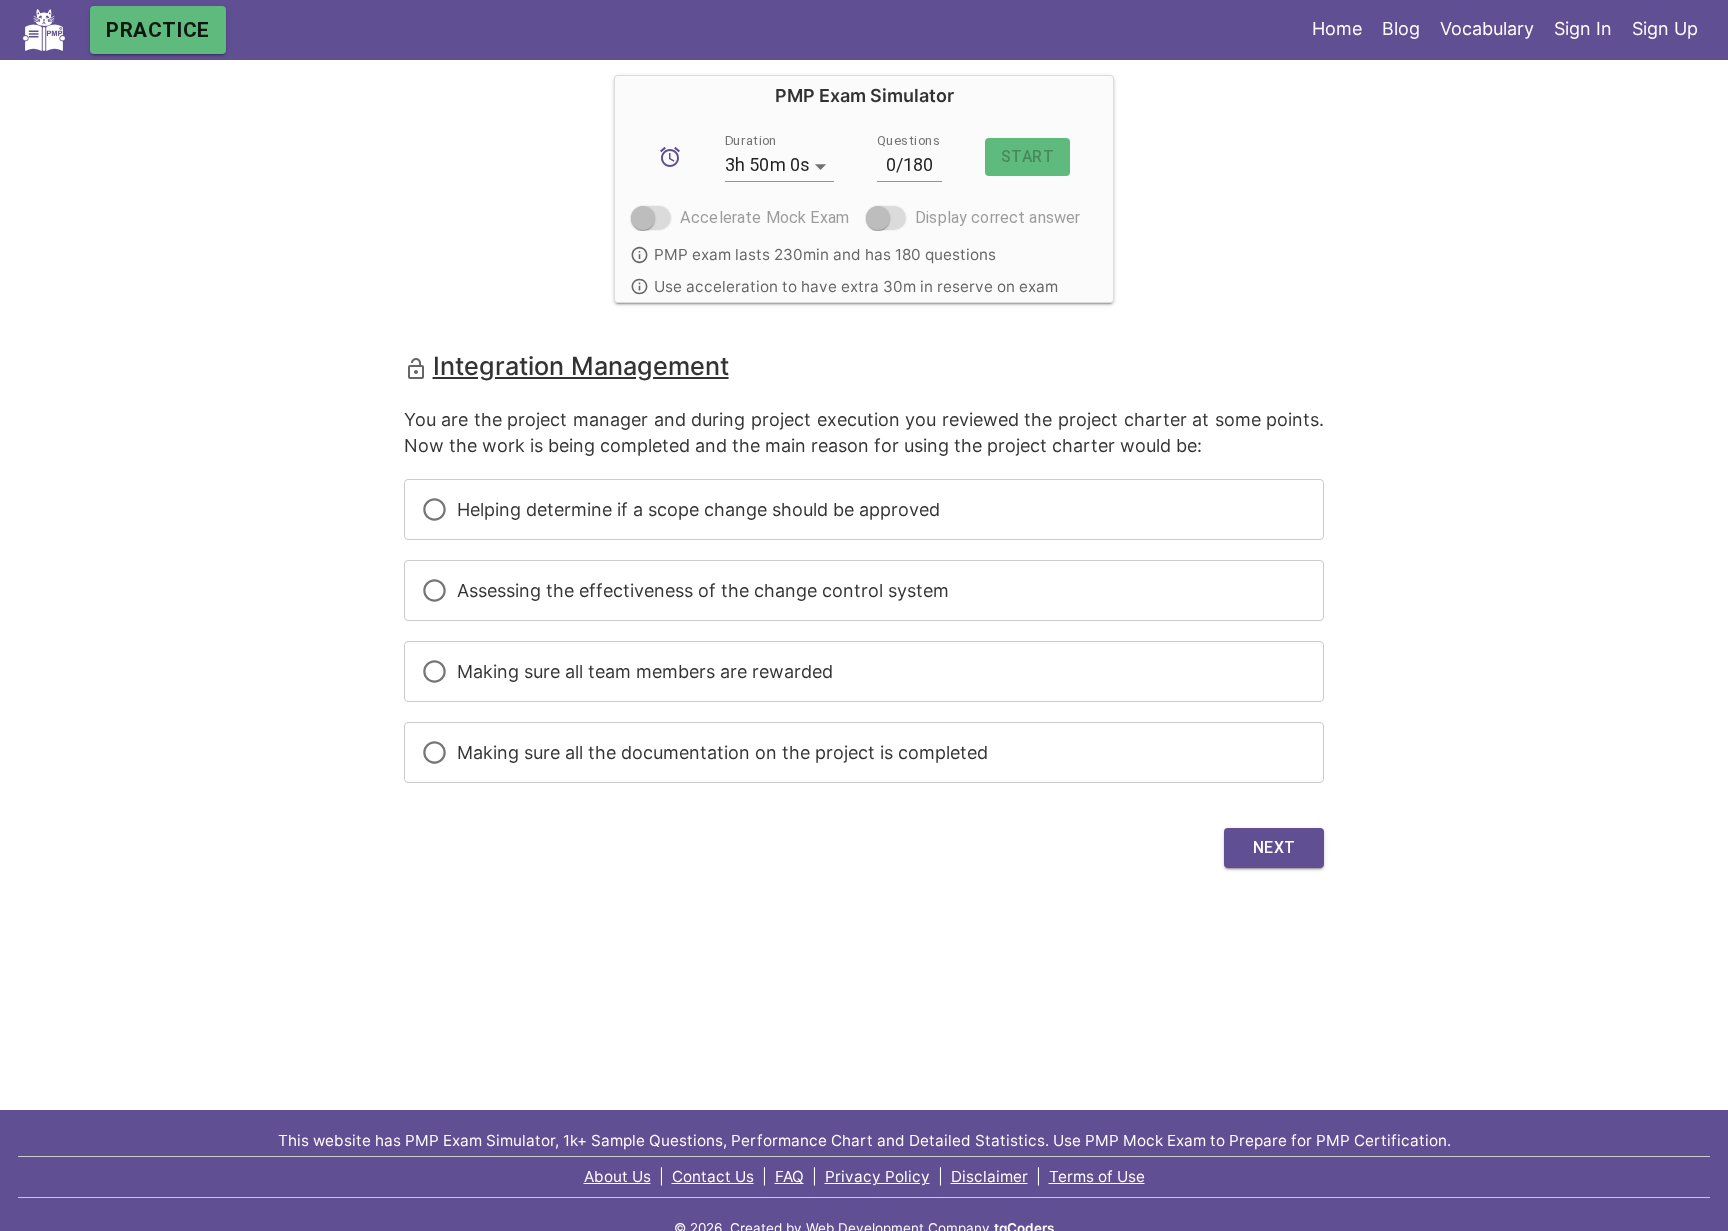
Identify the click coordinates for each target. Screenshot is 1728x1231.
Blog (1401, 28)
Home (1337, 28)
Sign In (1583, 28)
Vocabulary (1487, 28)
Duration (751, 140)
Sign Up (1665, 28)
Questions (908, 140)
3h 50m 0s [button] (768, 164)
